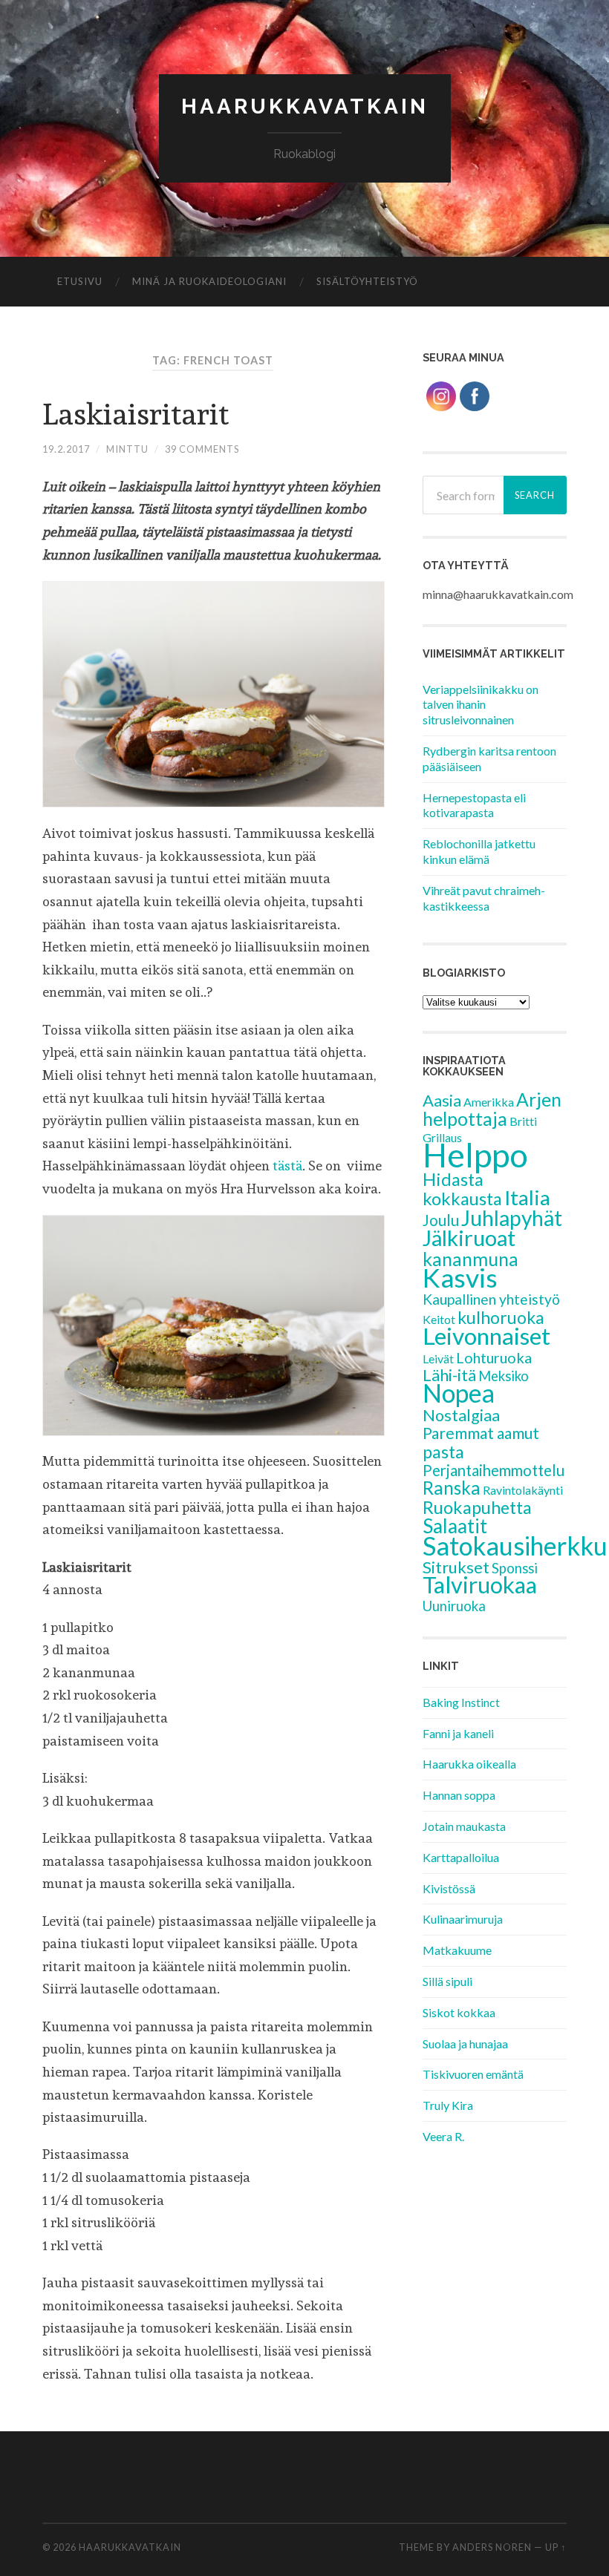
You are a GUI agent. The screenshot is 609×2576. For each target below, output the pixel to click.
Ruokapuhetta (477, 1507)
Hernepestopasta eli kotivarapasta (474, 805)
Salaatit (455, 1526)
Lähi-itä (449, 1375)
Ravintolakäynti (523, 1490)
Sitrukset (456, 1567)
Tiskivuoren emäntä (473, 2074)
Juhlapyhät (512, 1218)
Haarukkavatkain (305, 106)
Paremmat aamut (481, 1433)
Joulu (441, 1220)
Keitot (439, 1319)
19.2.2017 (66, 449)
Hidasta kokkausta (462, 1189)
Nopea (459, 1393)
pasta (443, 1452)
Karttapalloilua (461, 1857)
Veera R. (443, 2136)
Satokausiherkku (515, 1546)
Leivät (438, 1359)
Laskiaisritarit (136, 414)
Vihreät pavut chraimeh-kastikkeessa (484, 898)
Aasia (442, 1100)
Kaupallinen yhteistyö (491, 1299)
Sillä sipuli (447, 1981)
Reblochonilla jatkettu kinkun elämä (479, 851)
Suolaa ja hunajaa (465, 2044)
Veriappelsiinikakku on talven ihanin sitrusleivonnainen (481, 705)
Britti (523, 1121)
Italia (527, 1197)
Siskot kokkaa (459, 2012)
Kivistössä (449, 1888)
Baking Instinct (461, 1702)
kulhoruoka (501, 1317)
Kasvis (460, 1278)
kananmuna (470, 1259)
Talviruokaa (480, 1585)
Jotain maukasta (464, 1826)
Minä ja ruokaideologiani (209, 281)
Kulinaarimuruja (463, 1919)
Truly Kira (448, 2105)
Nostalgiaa (461, 1415)
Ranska (452, 1488)
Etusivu (80, 281)
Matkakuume (457, 1950)
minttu (127, 449)
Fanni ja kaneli (458, 1733)
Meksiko (504, 1376)
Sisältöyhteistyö (367, 281)
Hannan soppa (459, 1795)
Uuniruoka (454, 1606)
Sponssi (515, 1568)
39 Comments (202, 449)
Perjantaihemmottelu (494, 1470)
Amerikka (489, 1102)
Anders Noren (492, 2547)
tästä (287, 1166)
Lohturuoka (494, 1357)
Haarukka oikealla (469, 1764)
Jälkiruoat (469, 1238)
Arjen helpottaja (492, 1109)
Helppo (475, 1155)
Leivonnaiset (486, 1336)
